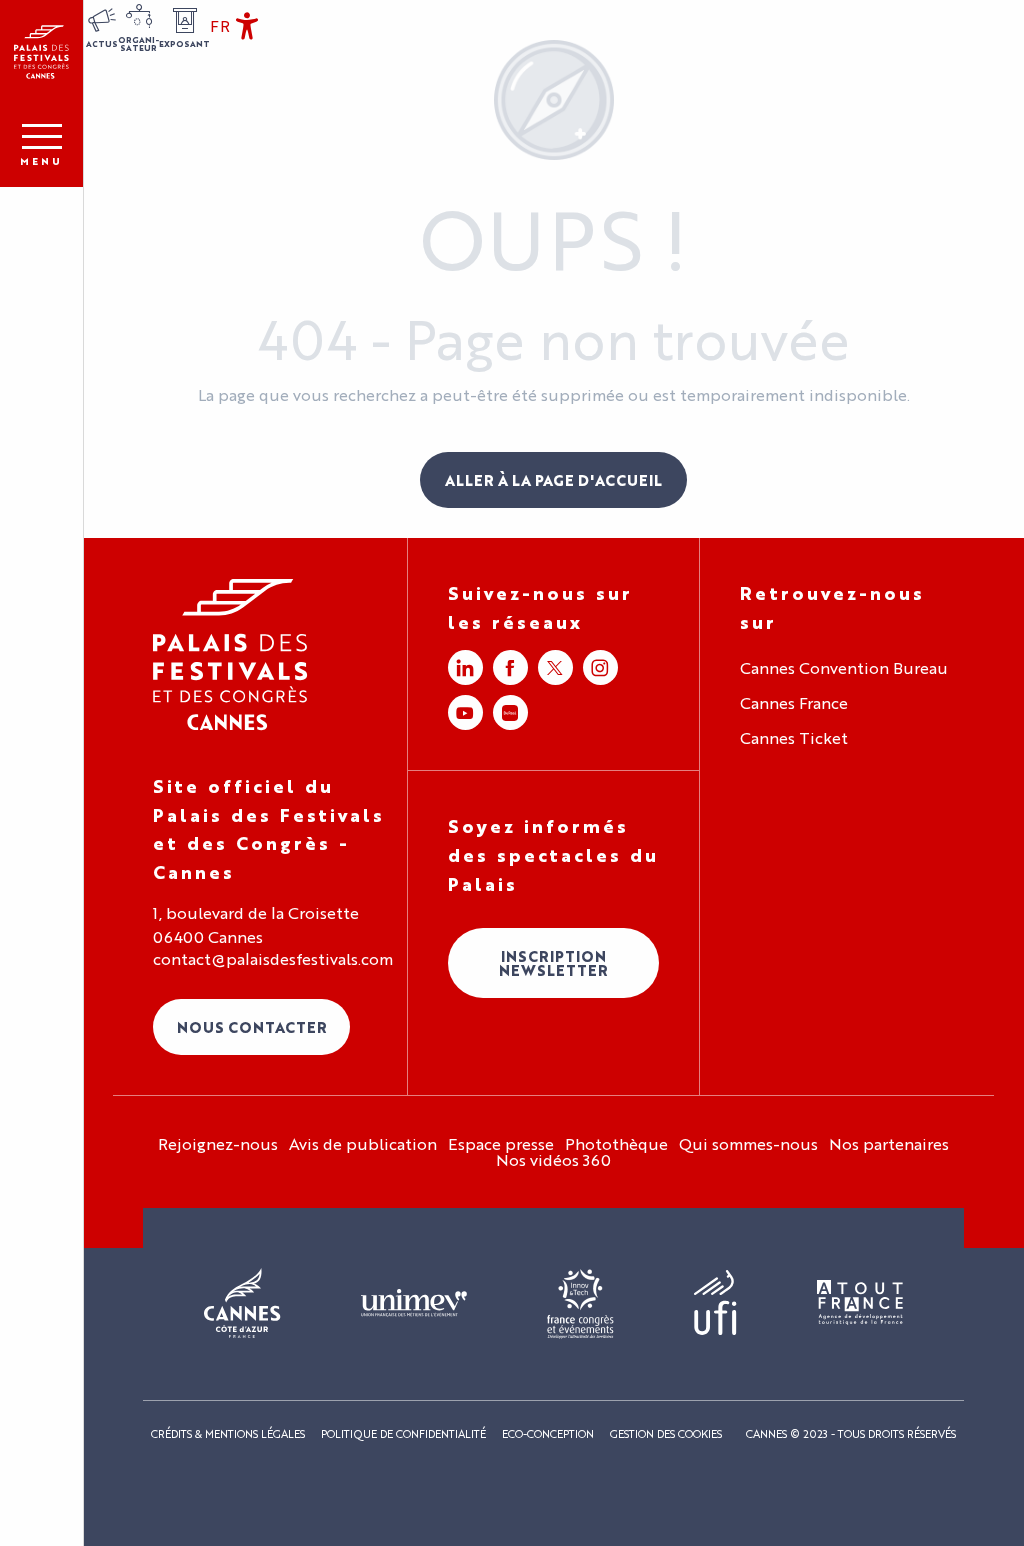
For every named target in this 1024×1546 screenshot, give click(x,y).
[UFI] (715, 1303)
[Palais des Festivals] (41, 52)
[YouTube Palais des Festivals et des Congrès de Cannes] (465, 712)
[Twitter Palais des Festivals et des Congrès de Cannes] (555, 667)
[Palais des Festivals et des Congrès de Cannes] (230, 654)
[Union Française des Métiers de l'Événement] (414, 1304)
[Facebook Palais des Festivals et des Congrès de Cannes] (510, 667)
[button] (220, 26)
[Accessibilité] (247, 26)
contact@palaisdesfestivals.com (273, 959)
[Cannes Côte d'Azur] (242, 1304)
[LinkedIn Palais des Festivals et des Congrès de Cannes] (465, 667)
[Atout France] (860, 1303)
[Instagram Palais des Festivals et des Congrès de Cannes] (600, 667)
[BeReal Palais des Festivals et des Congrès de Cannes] (510, 712)
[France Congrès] (580, 1304)
